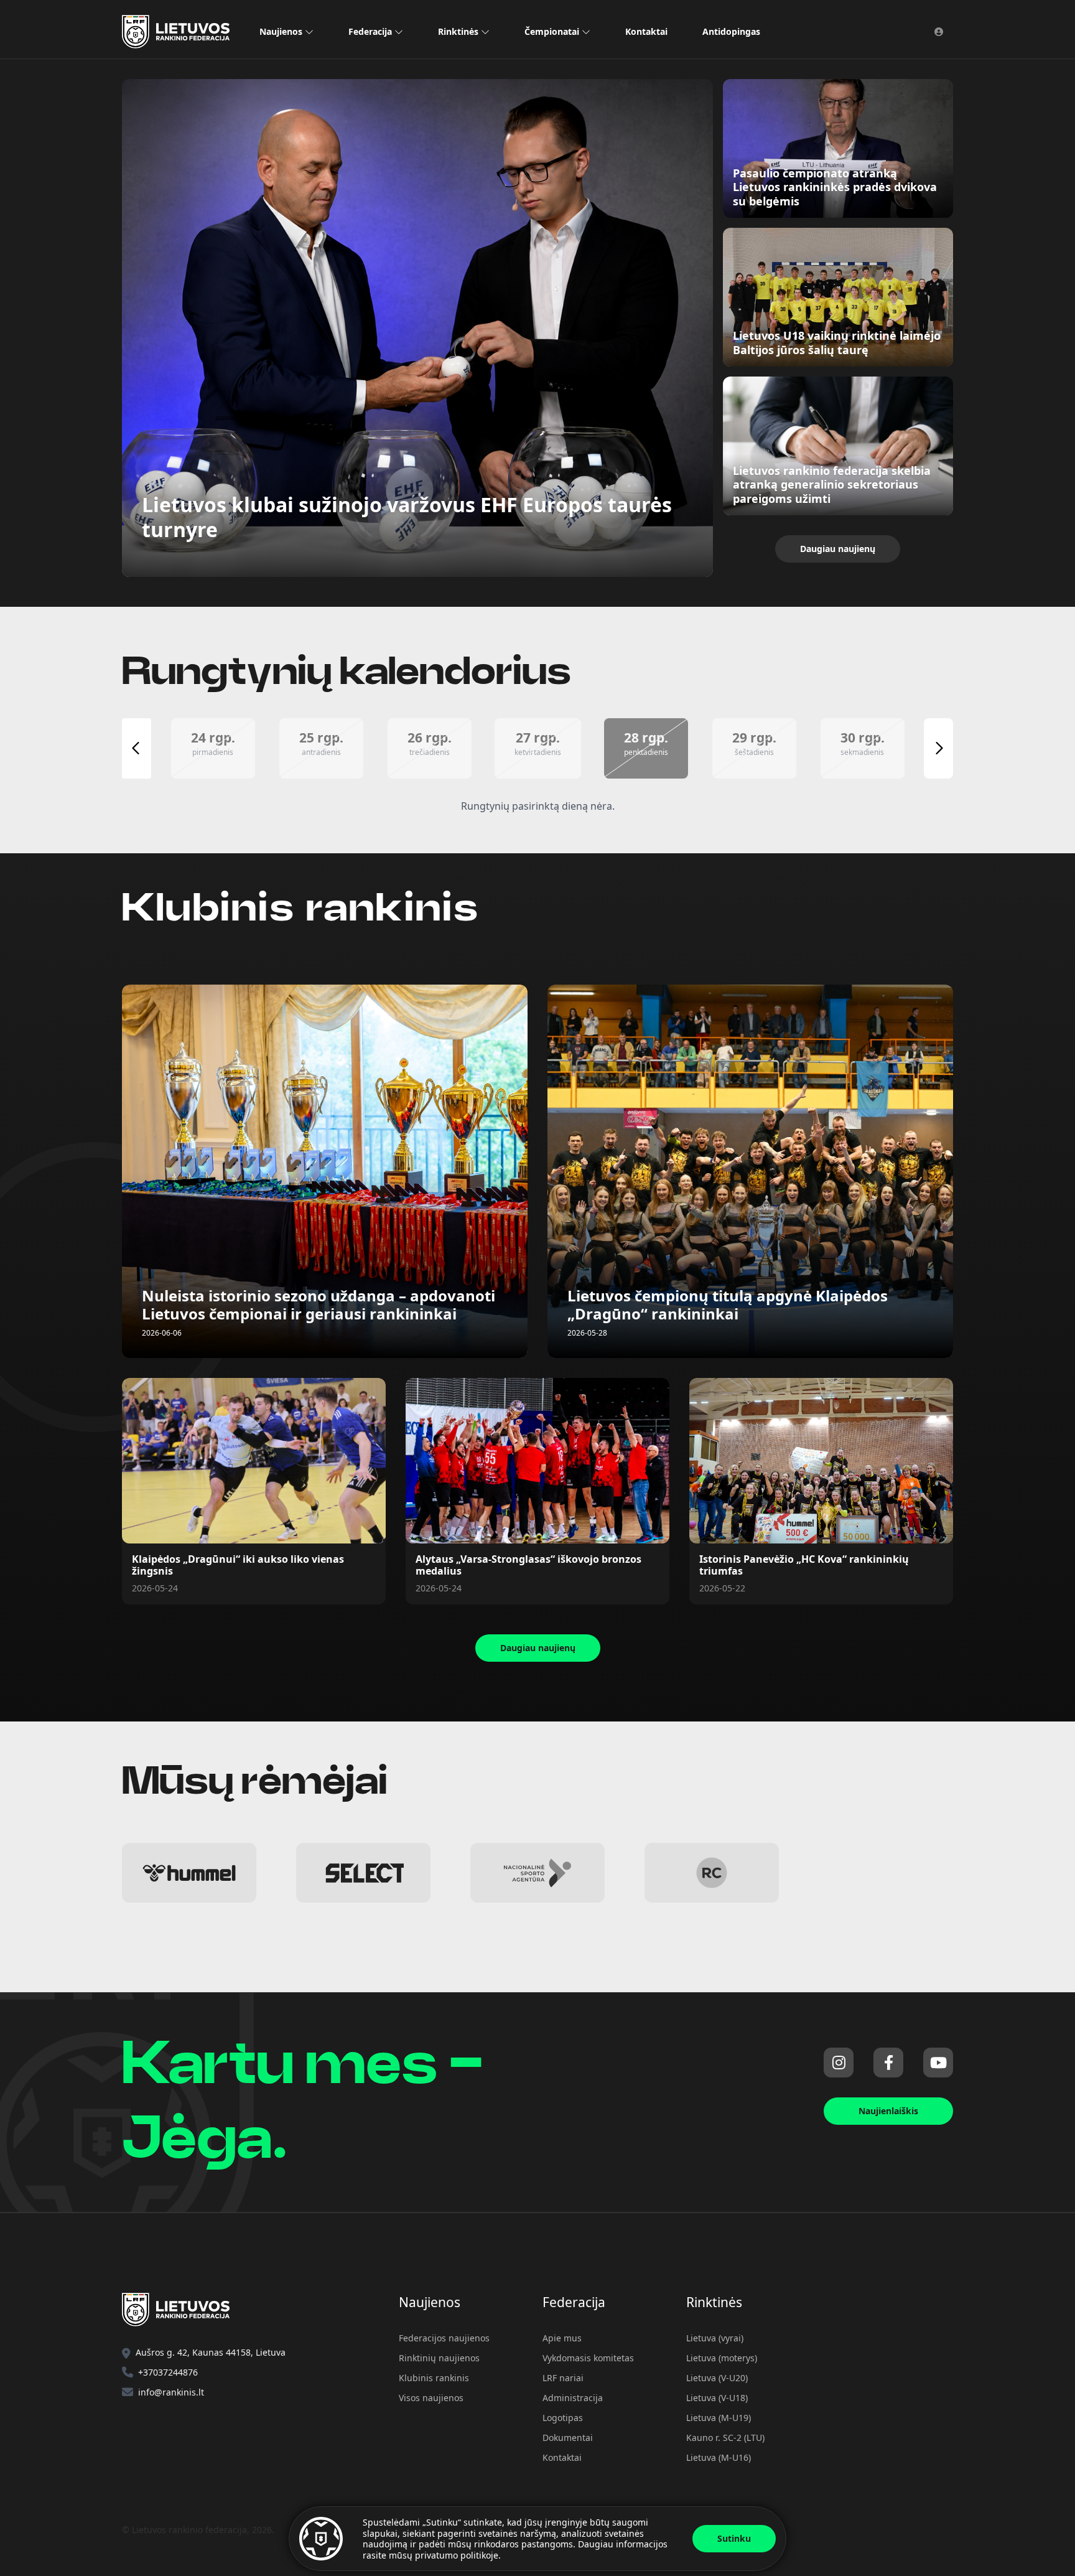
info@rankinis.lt (171, 2392)
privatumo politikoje (457, 2555)
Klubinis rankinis (434, 2378)
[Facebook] (888, 2063)
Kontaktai (646, 31)
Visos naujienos (431, 2398)
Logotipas (563, 2418)
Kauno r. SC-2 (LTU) (725, 2438)
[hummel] (189, 1873)
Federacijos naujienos (444, 2338)
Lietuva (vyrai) (715, 2338)
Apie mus (562, 2338)
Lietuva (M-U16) (719, 2457)
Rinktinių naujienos (439, 2358)
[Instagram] (839, 2063)
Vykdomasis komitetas (588, 2358)
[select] (363, 1873)
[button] (213, 748)
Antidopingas (731, 31)
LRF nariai (563, 2378)
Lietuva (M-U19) (719, 2418)
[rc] (712, 1873)
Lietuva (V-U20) (717, 2378)
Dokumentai (568, 2438)
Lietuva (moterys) (722, 2358)
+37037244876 (168, 2372)
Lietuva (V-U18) (717, 2398)
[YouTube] (938, 2063)
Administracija (573, 2398)
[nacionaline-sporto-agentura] (537, 1873)
